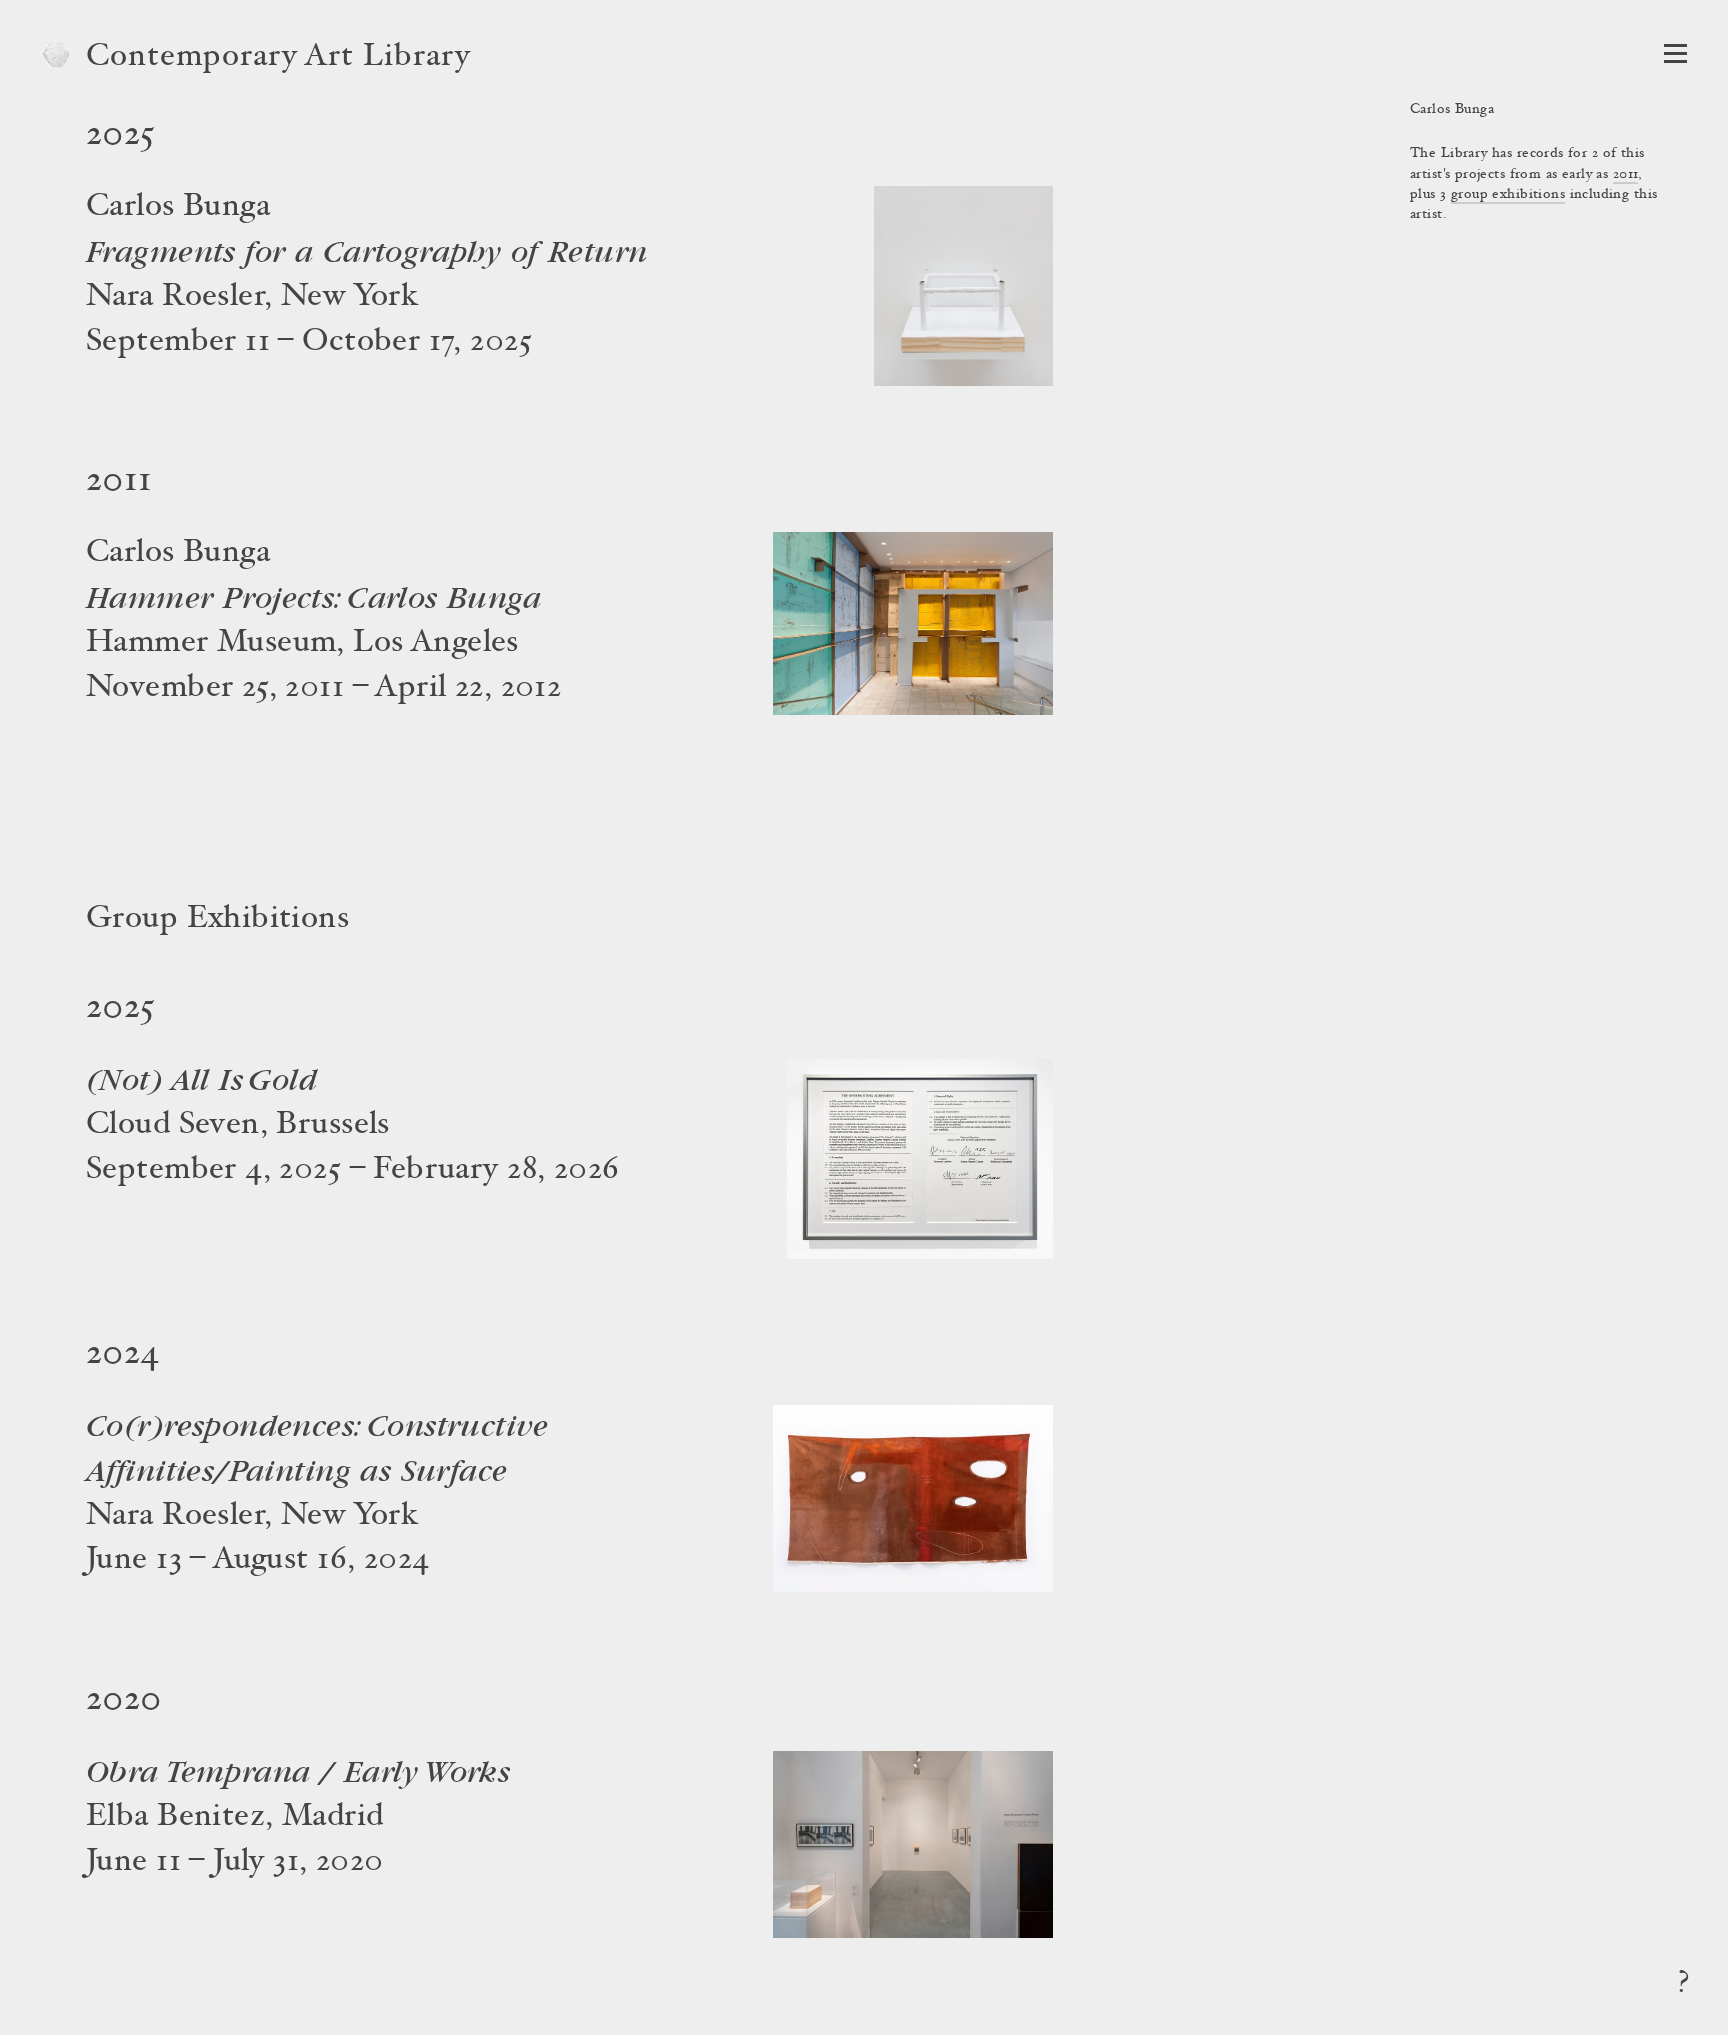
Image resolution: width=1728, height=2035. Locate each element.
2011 (1626, 175)
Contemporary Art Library (278, 58)
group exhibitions (1508, 195)
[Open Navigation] (1675, 53)
